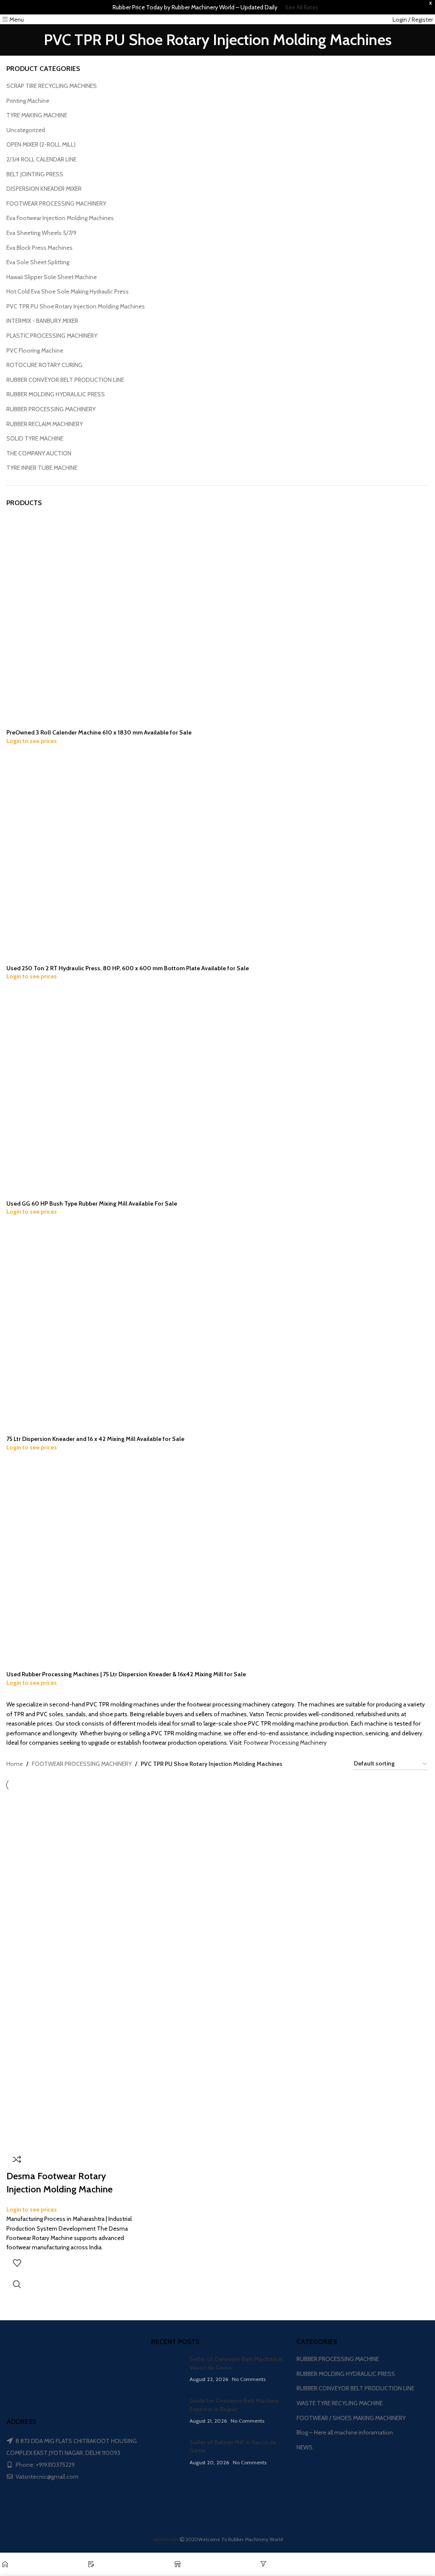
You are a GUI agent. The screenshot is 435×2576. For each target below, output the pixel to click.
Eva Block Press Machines (40, 248)
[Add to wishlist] (17, 2263)
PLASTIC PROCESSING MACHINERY (52, 336)
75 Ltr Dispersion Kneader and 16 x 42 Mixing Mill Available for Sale (95, 1439)
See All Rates (302, 7)
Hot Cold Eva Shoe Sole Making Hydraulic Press (68, 291)
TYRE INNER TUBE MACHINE (42, 468)
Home (15, 1764)
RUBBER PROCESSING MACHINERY (51, 409)
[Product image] (74, 2059)
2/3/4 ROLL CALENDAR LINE (41, 159)
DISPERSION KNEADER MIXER (44, 189)
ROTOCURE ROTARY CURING (44, 365)
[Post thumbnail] (167, 2369)
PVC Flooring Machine (35, 350)
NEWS (305, 2447)
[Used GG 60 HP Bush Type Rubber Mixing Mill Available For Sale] (87, 1093)
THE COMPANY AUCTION (39, 453)
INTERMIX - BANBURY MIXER (42, 321)
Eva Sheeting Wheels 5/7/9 (41, 233)
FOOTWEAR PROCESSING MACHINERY (56, 203)
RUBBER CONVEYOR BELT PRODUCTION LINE (65, 380)
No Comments (249, 2379)
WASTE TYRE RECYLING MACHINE (340, 2403)
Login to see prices (32, 741)
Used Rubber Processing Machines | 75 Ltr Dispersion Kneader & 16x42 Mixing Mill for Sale (126, 1674)
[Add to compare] (17, 2159)
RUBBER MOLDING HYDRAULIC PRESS (56, 394)
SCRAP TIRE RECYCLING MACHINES (52, 86)
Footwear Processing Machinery (285, 1743)
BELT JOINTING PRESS (35, 174)
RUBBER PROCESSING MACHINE (338, 2359)
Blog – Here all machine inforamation (345, 2432)
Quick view (17, 2284)
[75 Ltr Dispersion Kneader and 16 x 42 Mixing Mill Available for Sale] (87, 1328)
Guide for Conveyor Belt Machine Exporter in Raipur (234, 2405)
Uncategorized (26, 130)
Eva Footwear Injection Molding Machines (60, 218)
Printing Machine (28, 101)
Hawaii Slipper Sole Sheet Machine (52, 277)
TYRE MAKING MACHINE (37, 115)
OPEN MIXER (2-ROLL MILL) (41, 144)
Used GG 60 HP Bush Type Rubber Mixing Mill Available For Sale (92, 1203)
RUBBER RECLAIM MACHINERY (45, 424)
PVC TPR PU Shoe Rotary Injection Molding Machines (76, 306)
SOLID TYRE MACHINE (35, 438)
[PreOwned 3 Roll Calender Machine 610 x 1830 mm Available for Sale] (87, 622)
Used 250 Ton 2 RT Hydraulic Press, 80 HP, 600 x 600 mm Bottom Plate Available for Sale (128, 968)
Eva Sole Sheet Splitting (38, 262)
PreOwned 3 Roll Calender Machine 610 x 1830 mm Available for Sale (99, 732)
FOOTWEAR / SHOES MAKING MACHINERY (351, 2418)
